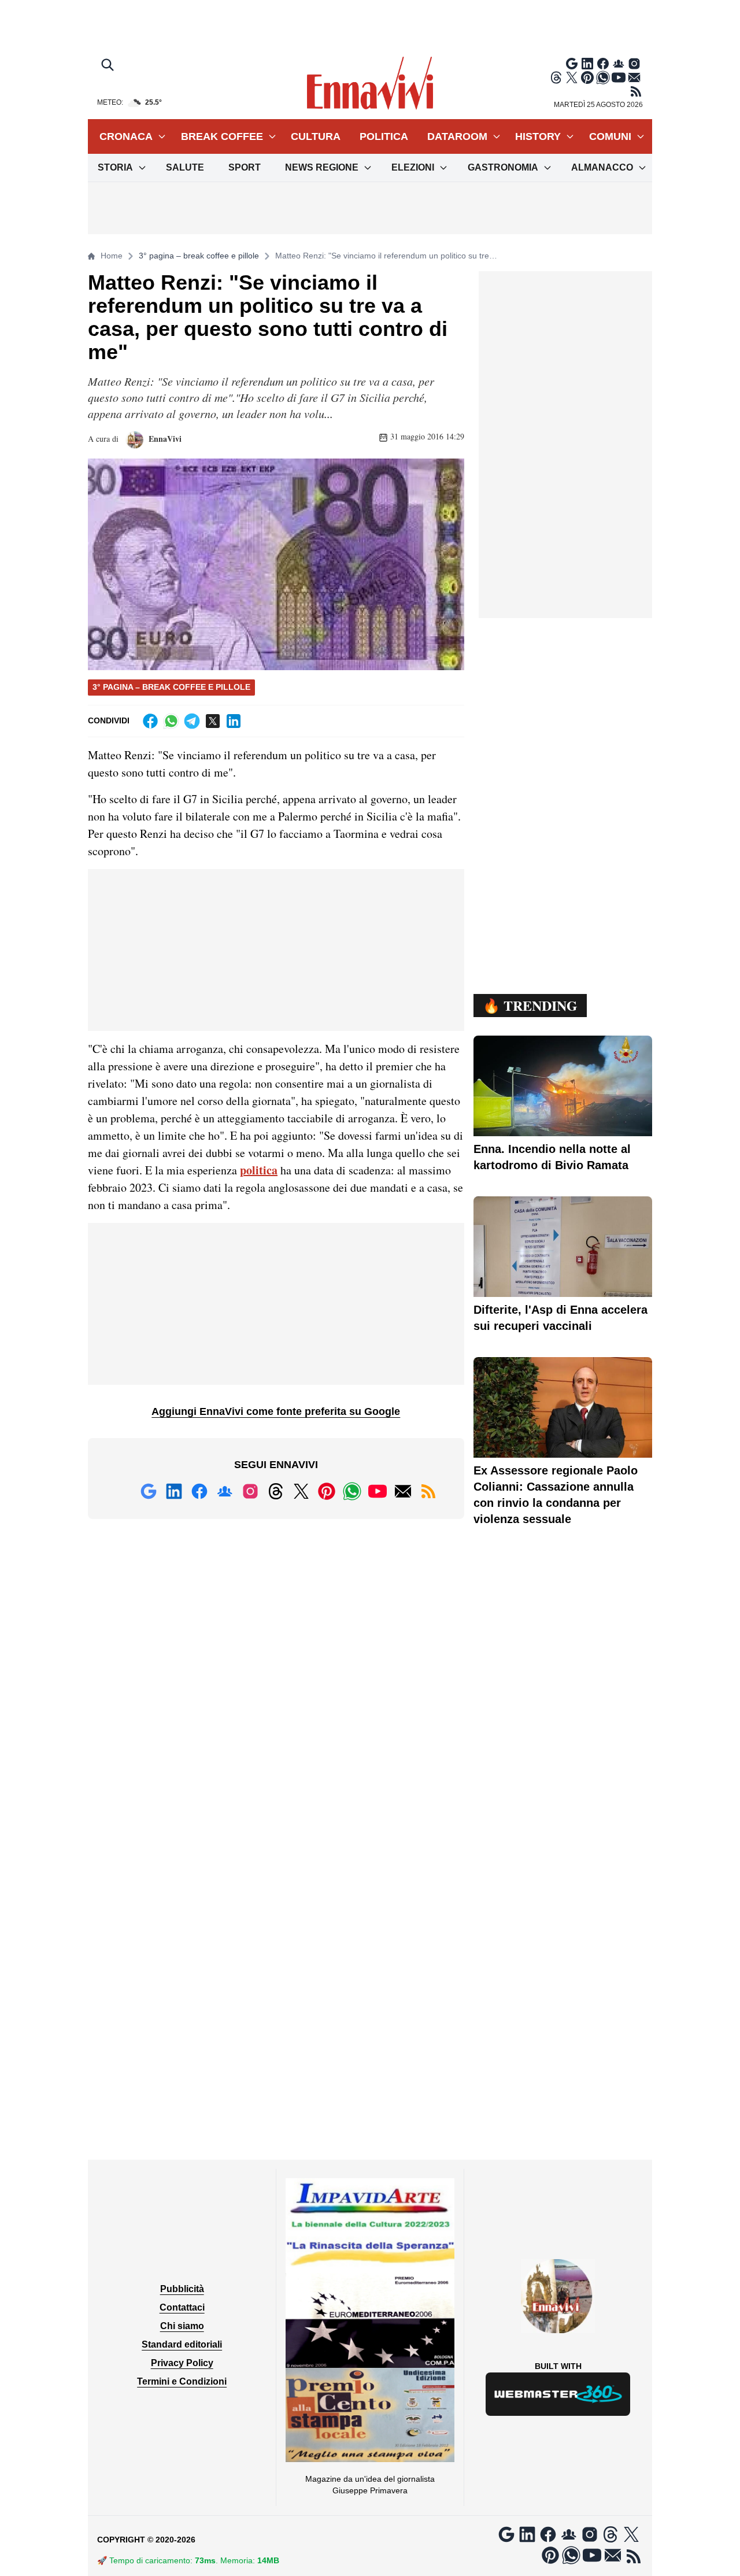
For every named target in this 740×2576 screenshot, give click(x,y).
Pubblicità (182, 2289)
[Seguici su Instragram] (634, 64)
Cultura (316, 136)
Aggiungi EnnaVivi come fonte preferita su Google (276, 1411)
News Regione (322, 167)
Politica (384, 136)
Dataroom (457, 136)
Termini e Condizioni (182, 2381)
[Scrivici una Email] (634, 77)
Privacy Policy (182, 2363)
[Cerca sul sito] (109, 66)
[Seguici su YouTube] (619, 77)
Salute (185, 167)
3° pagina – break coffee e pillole (199, 256)
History (538, 136)
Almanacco (602, 167)
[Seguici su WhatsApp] (603, 77)
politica (259, 1170)
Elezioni (413, 167)
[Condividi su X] (213, 721)
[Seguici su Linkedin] (587, 64)
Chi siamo (182, 2326)
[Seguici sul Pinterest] (587, 77)
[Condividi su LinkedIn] (234, 721)
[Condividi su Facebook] (150, 721)
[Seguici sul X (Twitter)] (572, 77)
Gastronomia (503, 167)
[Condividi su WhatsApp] (171, 721)
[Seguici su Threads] (556, 77)
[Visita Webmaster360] (558, 2394)
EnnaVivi (164, 439)
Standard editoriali (182, 2344)
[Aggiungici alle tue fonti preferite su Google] (572, 64)
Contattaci (182, 2307)
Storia (115, 167)
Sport (245, 167)
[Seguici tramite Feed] (636, 91)
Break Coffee (222, 136)
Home (112, 256)
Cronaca (126, 136)
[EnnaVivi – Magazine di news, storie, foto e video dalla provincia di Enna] (370, 83)
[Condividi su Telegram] (192, 721)
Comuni (610, 136)
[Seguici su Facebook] (603, 64)
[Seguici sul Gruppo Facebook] (619, 64)
